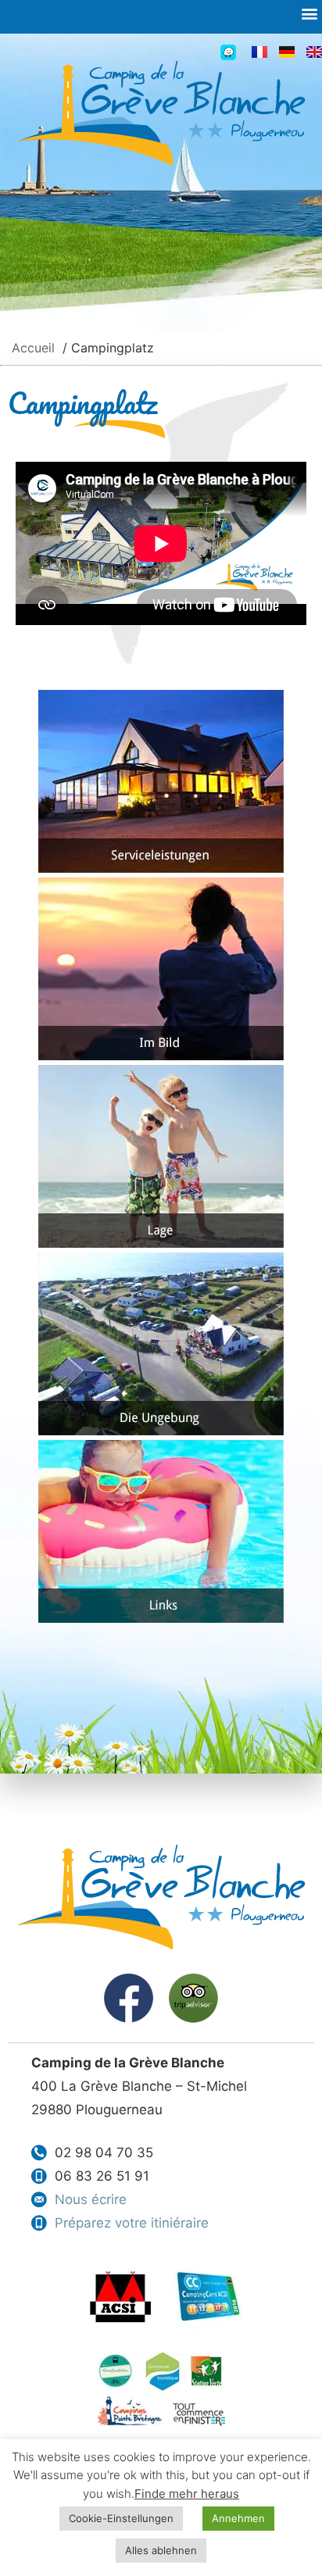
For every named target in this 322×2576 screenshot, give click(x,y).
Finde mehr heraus (187, 2494)
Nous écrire (91, 2199)
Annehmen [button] (238, 2518)
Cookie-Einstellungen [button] (121, 2518)
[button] (309, 13)
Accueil (33, 348)
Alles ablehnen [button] (161, 2550)
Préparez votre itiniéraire (132, 2223)
